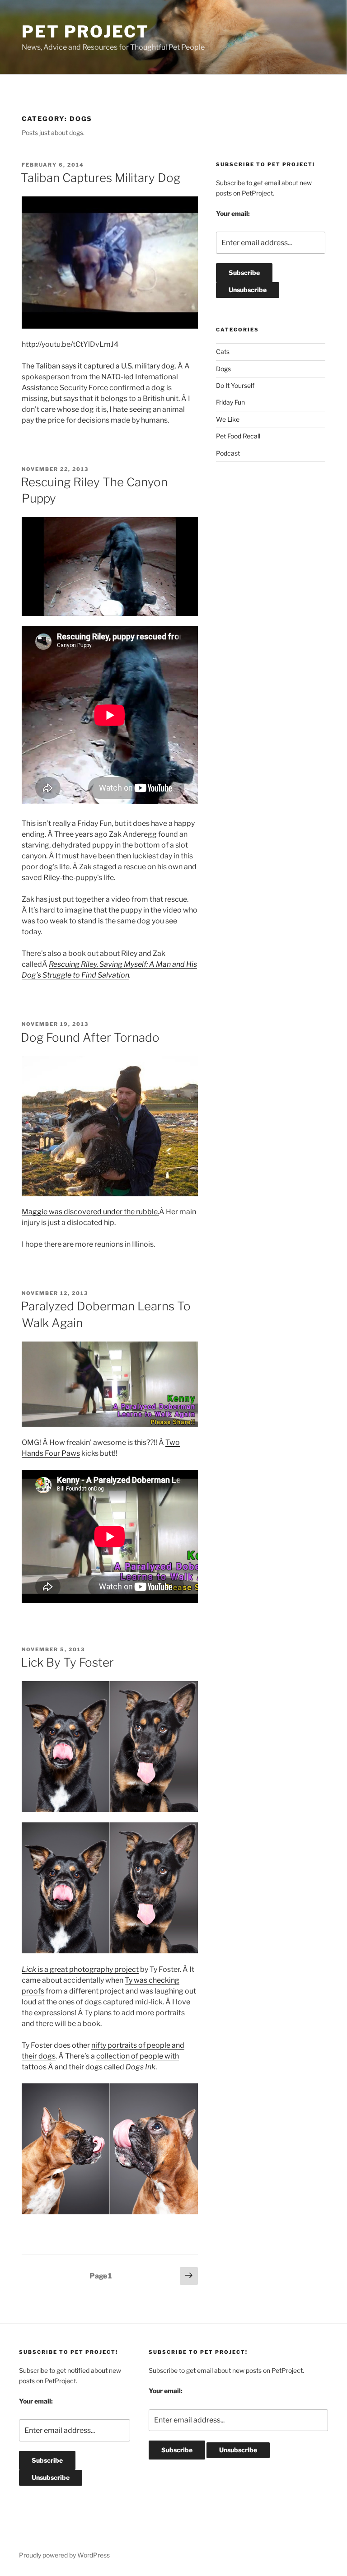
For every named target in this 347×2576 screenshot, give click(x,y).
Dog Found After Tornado (90, 1037)
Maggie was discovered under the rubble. (90, 1212)
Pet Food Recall (238, 436)
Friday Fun (230, 402)
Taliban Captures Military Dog (101, 178)
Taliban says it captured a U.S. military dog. (106, 366)
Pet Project (85, 32)
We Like (228, 419)
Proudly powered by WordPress (64, 2555)
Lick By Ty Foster (67, 1662)
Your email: (233, 213)
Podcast (228, 453)
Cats (223, 352)
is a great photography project (80, 1969)
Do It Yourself (235, 385)
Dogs (223, 369)
